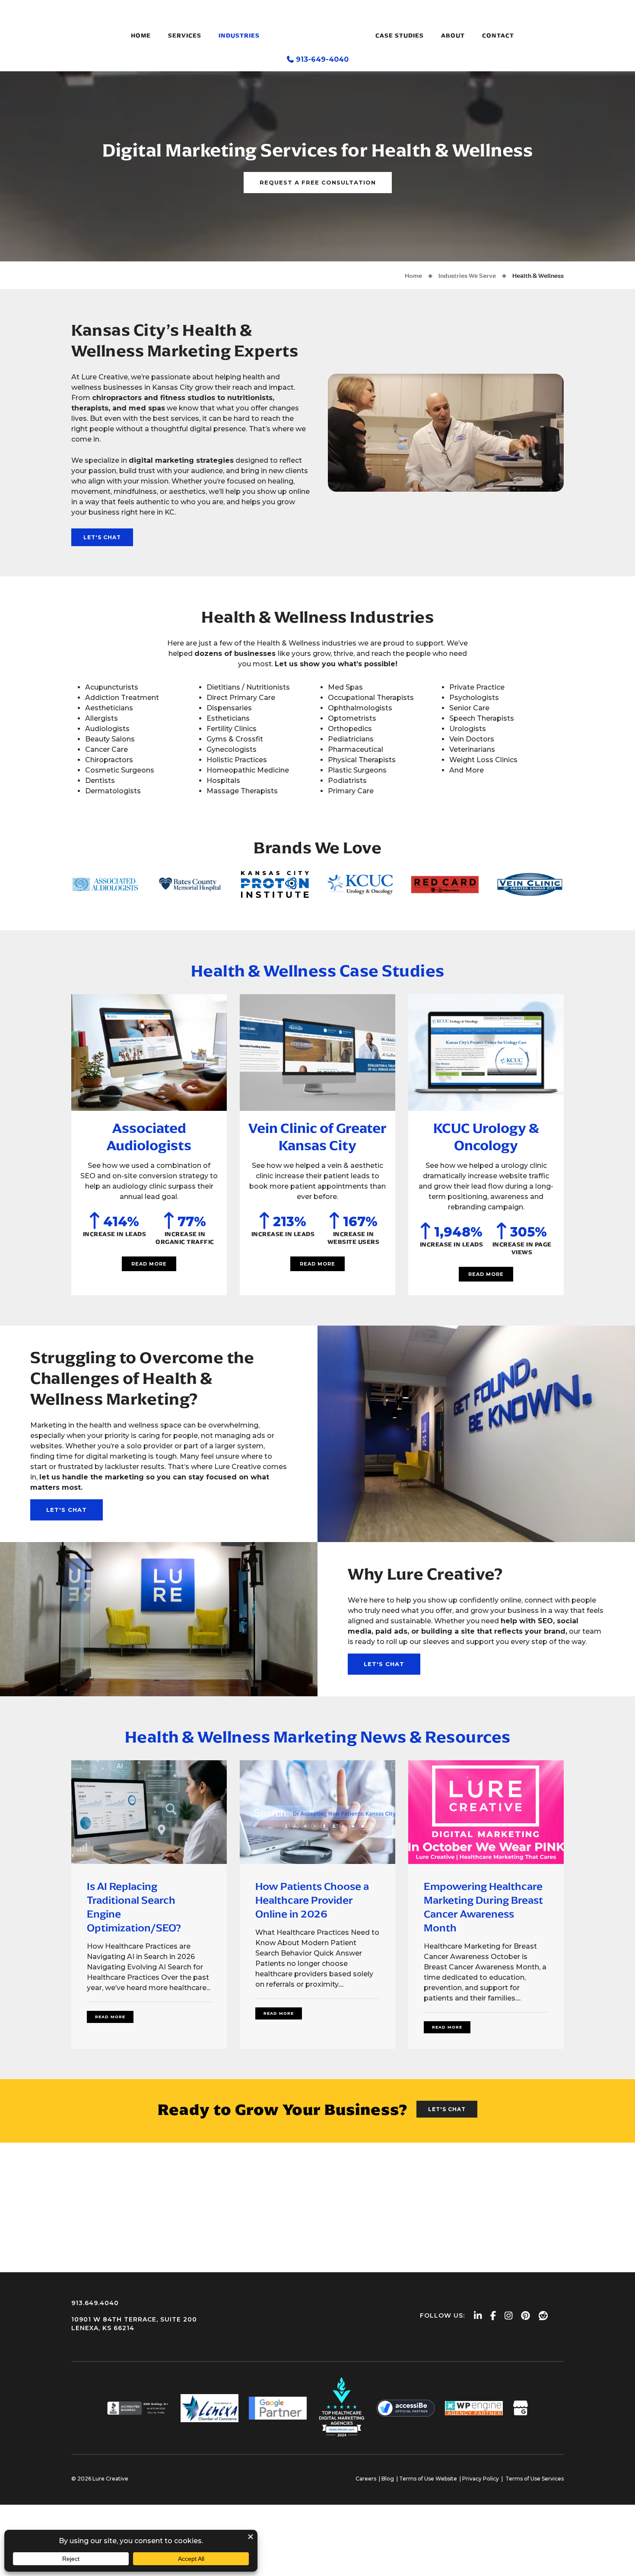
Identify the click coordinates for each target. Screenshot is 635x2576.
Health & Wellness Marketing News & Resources (318, 1737)
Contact (498, 36)
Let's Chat (102, 537)
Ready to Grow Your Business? (283, 2110)
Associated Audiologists (149, 1137)
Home (141, 36)
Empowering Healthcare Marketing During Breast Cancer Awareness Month (483, 1907)
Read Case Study (149, 1053)
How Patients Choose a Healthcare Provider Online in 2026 (312, 1900)
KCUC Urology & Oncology (486, 1137)
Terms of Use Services (535, 2479)
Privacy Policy (481, 2479)
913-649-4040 (322, 59)
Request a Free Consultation (318, 182)
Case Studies (400, 36)
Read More (149, 1264)
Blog (388, 2479)
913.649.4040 (95, 2303)
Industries (239, 36)
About (453, 36)
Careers (366, 2479)
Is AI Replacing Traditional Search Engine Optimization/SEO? (134, 1907)
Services (185, 36)
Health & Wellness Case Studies (318, 971)
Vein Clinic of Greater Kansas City (317, 1137)
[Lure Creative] (317, 28)
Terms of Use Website (428, 2479)
